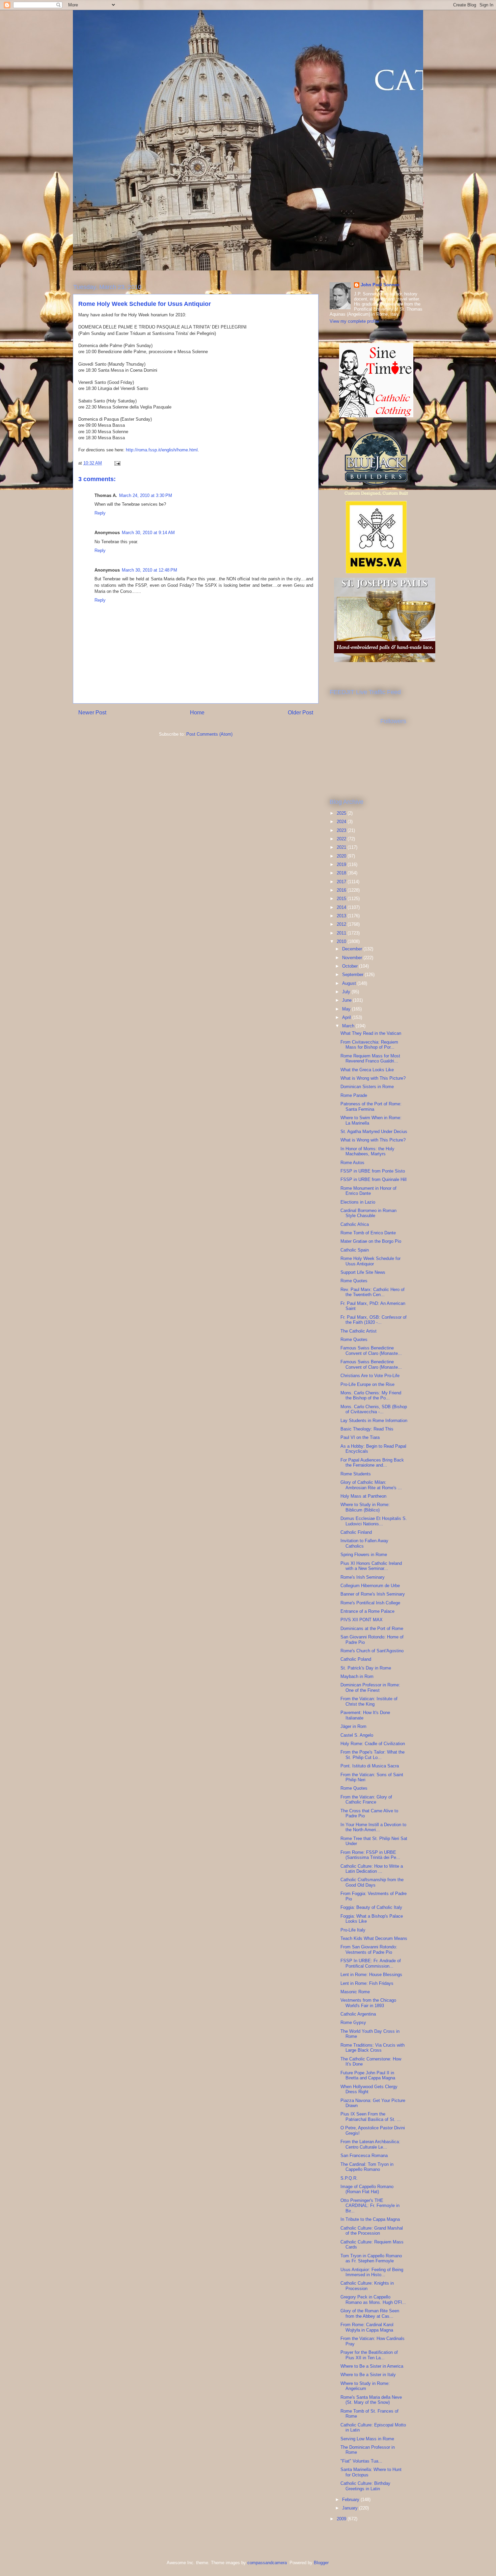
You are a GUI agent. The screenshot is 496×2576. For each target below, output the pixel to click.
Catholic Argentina (358, 2014)
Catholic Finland (356, 1532)
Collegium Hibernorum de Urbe (370, 1586)
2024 (342, 822)
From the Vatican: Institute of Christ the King (369, 1701)
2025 (342, 813)
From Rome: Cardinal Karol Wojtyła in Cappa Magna (367, 2327)
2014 (342, 907)
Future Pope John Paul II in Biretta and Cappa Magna (368, 2075)
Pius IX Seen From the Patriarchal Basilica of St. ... (371, 2117)
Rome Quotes (354, 1281)
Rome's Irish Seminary (363, 1577)
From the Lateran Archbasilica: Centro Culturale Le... (370, 2144)
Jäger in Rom (353, 1726)
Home (197, 713)
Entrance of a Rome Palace (367, 1611)
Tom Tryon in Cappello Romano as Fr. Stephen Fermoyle (371, 2258)
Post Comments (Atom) (209, 734)
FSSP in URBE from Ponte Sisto (373, 1171)
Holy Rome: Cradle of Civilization (373, 1744)
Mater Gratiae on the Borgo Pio (371, 1241)
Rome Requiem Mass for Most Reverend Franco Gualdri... (370, 1059)
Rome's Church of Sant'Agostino (372, 1651)
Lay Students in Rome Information (374, 1421)
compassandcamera (267, 2563)
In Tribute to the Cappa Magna (370, 2219)
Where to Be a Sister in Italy (368, 2375)
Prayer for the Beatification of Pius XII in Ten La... (369, 2355)
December (353, 949)
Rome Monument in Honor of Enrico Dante (368, 1191)
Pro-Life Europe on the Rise (367, 1384)
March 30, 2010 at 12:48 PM (149, 570)
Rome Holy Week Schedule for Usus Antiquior (370, 1261)
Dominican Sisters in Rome (367, 1087)
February (351, 2500)
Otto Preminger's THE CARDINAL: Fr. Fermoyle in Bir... (370, 2206)
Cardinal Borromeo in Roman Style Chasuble (368, 1213)
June (348, 1000)
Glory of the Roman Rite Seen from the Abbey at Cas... (370, 2314)
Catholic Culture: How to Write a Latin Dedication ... (372, 1869)
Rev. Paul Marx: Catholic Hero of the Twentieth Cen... (373, 1292)
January (351, 2508)
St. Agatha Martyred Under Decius (374, 1132)
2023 (342, 830)
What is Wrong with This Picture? (373, 1078)
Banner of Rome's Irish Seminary (373, 1594)
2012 (342, 924)
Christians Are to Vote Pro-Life (370, 1376)
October (351, 966)
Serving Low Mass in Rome (367, 2439)
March (349, 1026)
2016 (342, 890)
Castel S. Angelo (357, 1735)
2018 (342, 873)
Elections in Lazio (358, 1202)
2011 (342, 933)
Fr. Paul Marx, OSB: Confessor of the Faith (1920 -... (374, 1320)
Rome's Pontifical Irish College (370, 1603)
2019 (342, 864)
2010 (342, 941)
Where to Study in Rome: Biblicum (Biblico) (365, 1507)
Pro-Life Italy (353, 1930)
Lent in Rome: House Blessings (371, 1975)
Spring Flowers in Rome (364, 1555)
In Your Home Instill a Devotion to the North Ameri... (373, 1827)
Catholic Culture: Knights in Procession (367, 2286)
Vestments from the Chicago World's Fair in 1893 (368, 2003)
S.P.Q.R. (349, 2178)
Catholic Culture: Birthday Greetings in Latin (365, 2486)
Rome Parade (354, 1095)
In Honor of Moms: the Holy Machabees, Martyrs (367, 1151)
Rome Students (356, 1474)
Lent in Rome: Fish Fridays (367, 1983)
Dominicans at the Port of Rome (372, 1628)
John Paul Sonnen (380, 285)
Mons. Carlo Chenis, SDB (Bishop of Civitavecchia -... (374, 1409)
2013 (342, 916)
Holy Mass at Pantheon (363, 1496)
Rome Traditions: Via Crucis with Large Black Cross (373, 2048)
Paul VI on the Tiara (360, 1437)
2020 (342, 856)
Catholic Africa (355, 1224)
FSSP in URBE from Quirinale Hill (374, 1179)
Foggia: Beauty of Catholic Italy (371, 1907)
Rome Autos (352, 1163)
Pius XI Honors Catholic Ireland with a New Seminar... (371, 1566)
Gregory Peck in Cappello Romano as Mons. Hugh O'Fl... (373, 2300)
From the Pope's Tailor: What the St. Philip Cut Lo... (373, 1755)
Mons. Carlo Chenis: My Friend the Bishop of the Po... (371, 1396)
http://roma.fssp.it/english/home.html (162, 450)
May (347, 1009)
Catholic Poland (356, 1659)
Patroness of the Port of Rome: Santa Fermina (371, 1107)
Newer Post (92, 713)
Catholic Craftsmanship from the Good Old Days (372, 1882)
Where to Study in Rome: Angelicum (365, 2386)
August (350, 983)
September (353, 975)
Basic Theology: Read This (367, 1429)
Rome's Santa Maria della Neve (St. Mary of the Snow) (371, 2400)
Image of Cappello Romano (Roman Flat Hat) (367, 2189)
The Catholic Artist (359, 1331)
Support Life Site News (363, 1272)
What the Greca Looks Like (367, 1070)
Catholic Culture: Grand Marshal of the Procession (372, 2231)
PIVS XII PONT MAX (362, 1620)
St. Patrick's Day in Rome (366, 1668)
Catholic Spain (355, 1250)
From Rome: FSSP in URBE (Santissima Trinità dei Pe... (370, 1855)
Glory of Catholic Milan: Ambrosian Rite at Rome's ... (371, 1485)
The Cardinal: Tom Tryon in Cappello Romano (367, 2167)
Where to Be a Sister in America (372, 2366)
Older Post (300, 713)
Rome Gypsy (353, 2022)
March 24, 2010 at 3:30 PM (146, 495)
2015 (342, 899)
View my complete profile (354, 321)
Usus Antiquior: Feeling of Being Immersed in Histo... (372, 2272)
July (347, 992)
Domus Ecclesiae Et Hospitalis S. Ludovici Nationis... (374, 1521)
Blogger (321, 2563)
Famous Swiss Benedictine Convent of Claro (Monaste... (371, 1351)
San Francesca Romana (364, 2156)
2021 (342, 847)
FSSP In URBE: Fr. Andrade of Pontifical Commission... (371, 1963)
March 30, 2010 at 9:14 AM (148, 533)
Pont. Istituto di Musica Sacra (370, 1766)
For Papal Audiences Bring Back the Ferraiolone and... (372, 1463)
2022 (342, 839)
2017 (342, 882)
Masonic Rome (355, 1992)
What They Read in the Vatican (371, 1033)
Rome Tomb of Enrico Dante (368, 1233)
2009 (342, 2519)
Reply (100, 513)
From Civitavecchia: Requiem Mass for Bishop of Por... (369, 1045)
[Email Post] (117, 463)
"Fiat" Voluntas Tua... (361, 2461)
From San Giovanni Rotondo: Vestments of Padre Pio (369, 1950)
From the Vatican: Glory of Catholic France (366, 1800)
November (353, 958)
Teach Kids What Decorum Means (374, 1938)
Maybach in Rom (357, 1676)
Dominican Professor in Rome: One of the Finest (370, 1688)
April (347, 1017)
